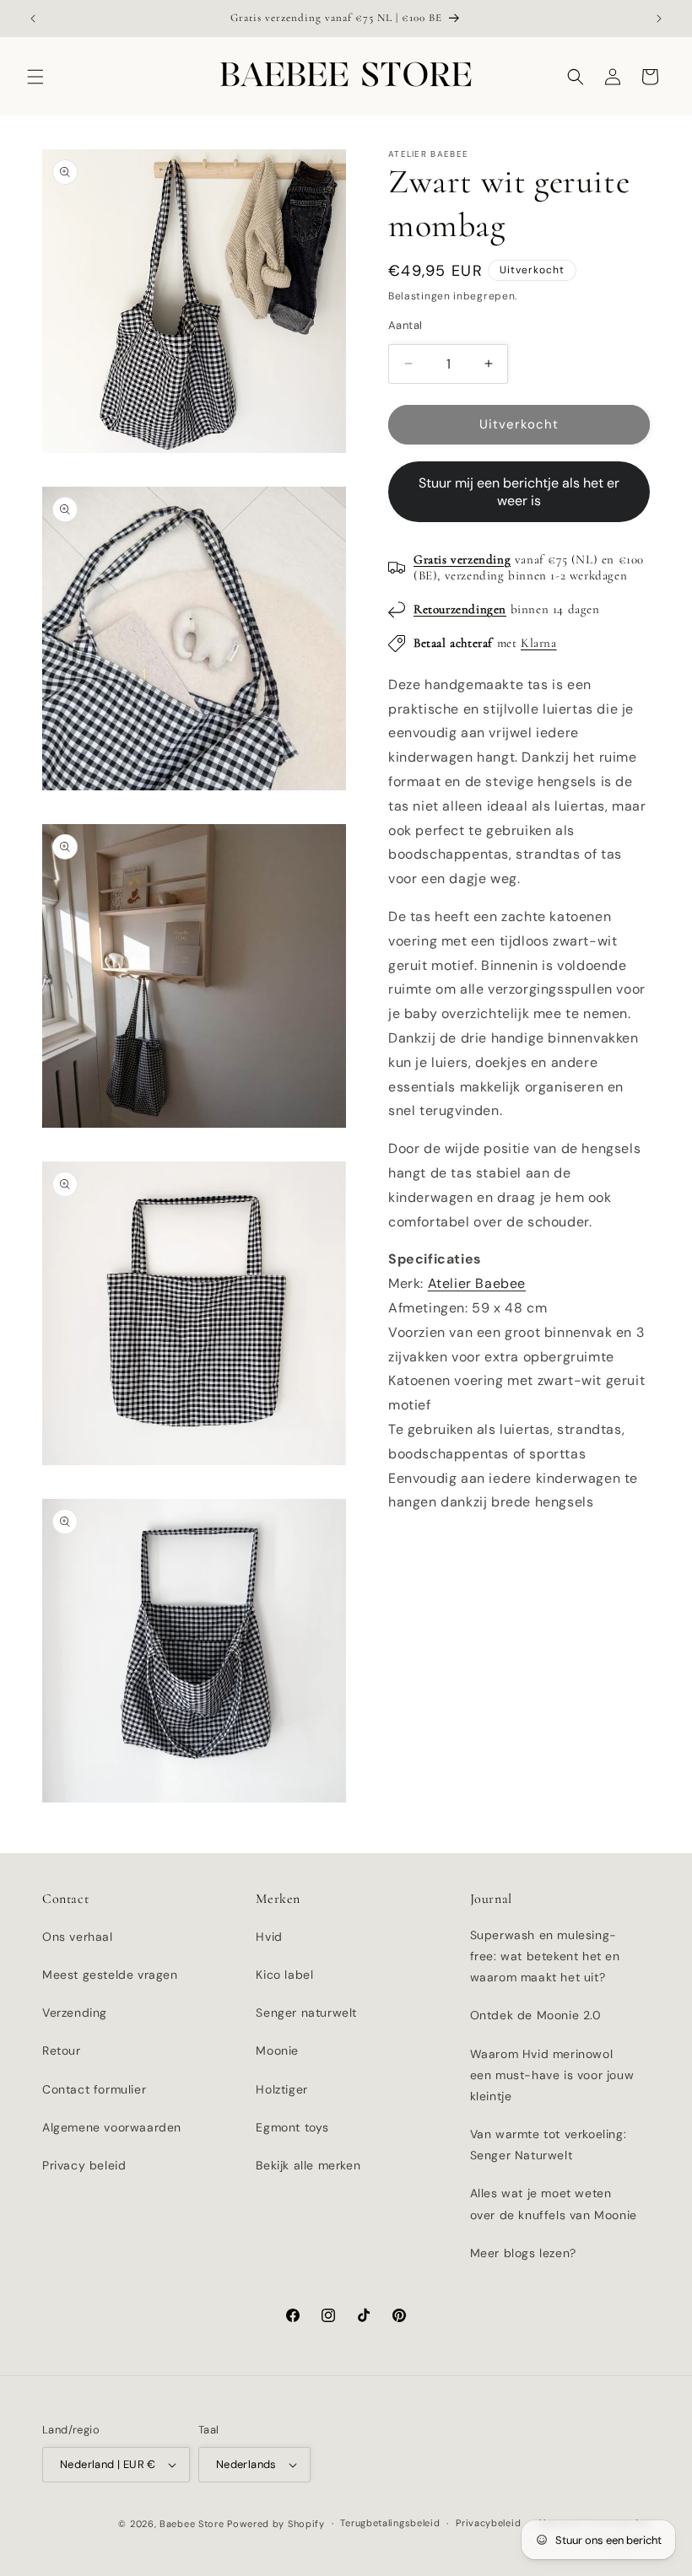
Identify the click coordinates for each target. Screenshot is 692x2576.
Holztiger (281, 2089)
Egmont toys (292, 2127)
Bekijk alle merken (308, 2165)
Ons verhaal (78, 1937)
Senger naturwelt (306, 2013)
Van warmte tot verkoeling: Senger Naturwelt (549, 2145)
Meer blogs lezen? (523, 2253)
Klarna (539, 643)
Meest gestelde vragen (110, 1975)
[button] (35, 77)
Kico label (284, 1975)
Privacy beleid (84, 2165)
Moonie (277, 2051)
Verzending (75, 2013)
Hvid (269, 1937)
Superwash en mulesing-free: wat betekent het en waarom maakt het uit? (545, 1956)
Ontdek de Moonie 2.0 (536, 2015)
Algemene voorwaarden (112, 2127)
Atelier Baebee (477, 1283)
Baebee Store (192, 2524)
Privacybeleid (488, 2523)
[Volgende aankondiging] (659, 19)
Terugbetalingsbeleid (390, 2523)
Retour (62, 2051)
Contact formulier (94, 2089)
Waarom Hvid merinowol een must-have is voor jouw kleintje (552, 2075)
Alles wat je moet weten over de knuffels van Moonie (554, 2204)
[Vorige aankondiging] (33, 19)
